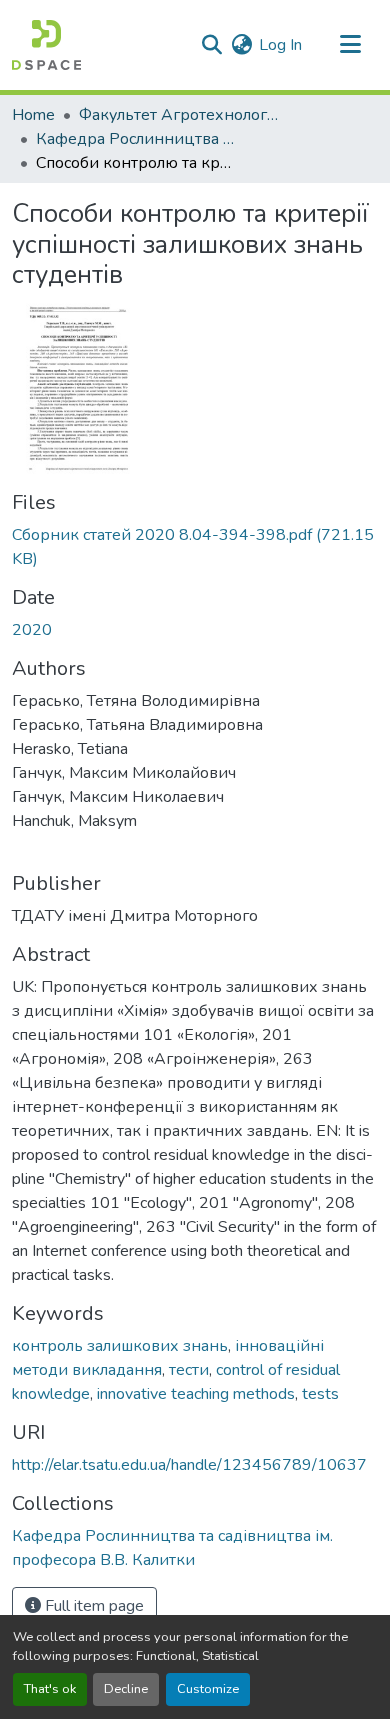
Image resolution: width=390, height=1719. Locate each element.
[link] (195, 547)
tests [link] (320, 1394)
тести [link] (189, 1370)
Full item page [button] (92, 1606)
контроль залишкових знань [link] (120, 1346)
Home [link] (33, 115)
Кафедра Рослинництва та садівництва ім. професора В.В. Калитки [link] (136, 139)
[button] (46, 45)
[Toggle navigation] (350, 45)
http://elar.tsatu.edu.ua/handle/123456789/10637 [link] (189, 1465)
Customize (208, 1689)
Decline (126, 1689)
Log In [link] (280, 45)
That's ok (50, 1689)
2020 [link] (32, 630)
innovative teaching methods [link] (196, 1394)
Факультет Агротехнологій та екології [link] (179, 115)
